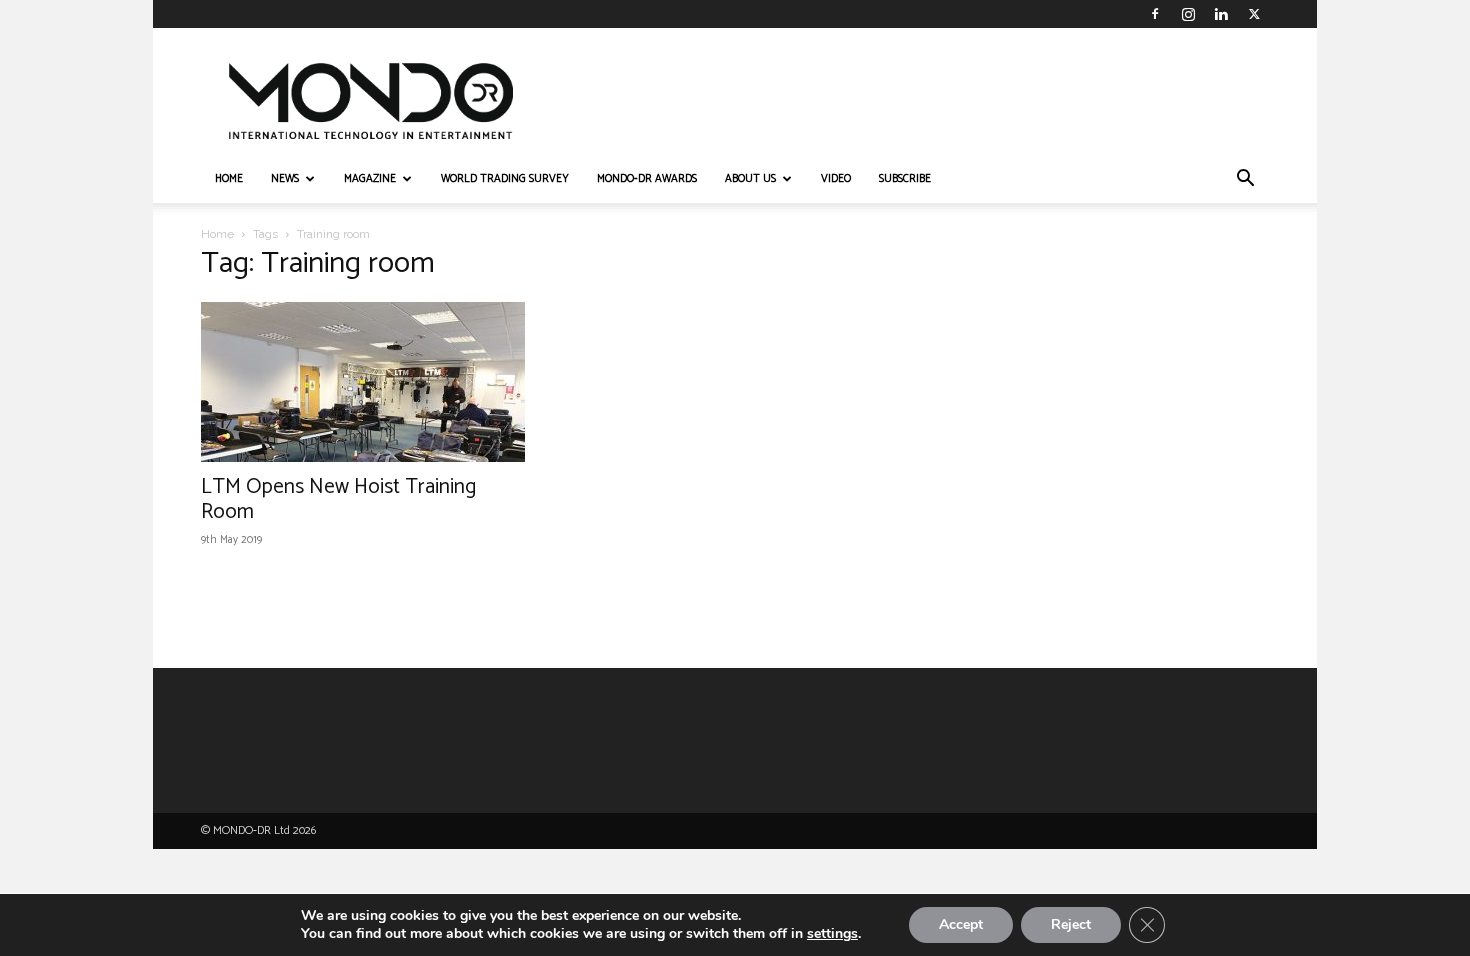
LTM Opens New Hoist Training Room (338, 499)
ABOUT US (750, 179)
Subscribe (905, 179)
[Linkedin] (1221, 14)
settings (832, 934)
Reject (1071, 924)
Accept (961, 924)
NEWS (285, 179)
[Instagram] (1188, 14)
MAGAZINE (370, 179)
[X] (1254, 14)
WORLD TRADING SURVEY (505, 179)
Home (217, 234)
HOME (229, 179)
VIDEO (836, 179)
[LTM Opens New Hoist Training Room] (363, 382)
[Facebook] (1155, 14)
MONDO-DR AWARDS (647, 179)
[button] (1245, 180)
